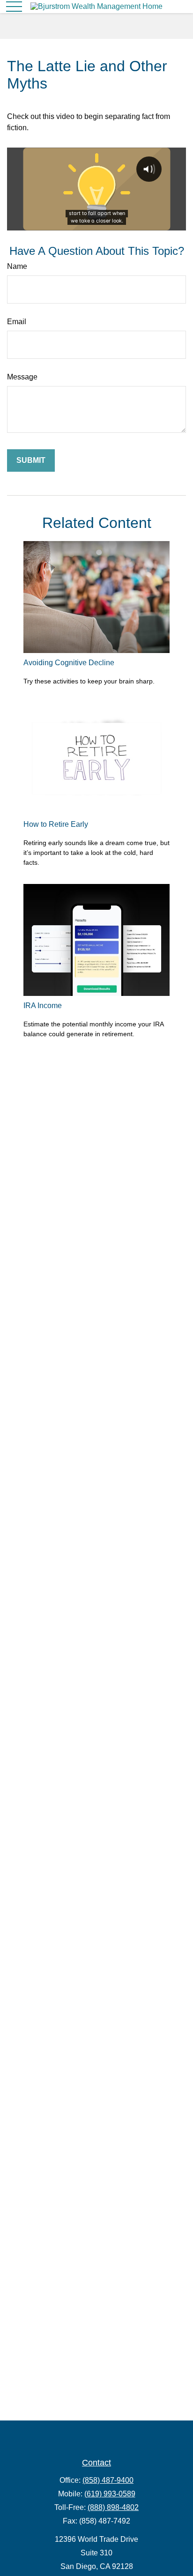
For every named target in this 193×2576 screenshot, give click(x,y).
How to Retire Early (56, 824)
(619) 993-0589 (110, 2494)
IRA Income (43, 1006)
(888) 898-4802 (113, 2507)
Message (22, 377)
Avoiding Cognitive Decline (69, 663)
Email (17, 322)
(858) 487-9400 (108, 2480)
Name (17, 266)
